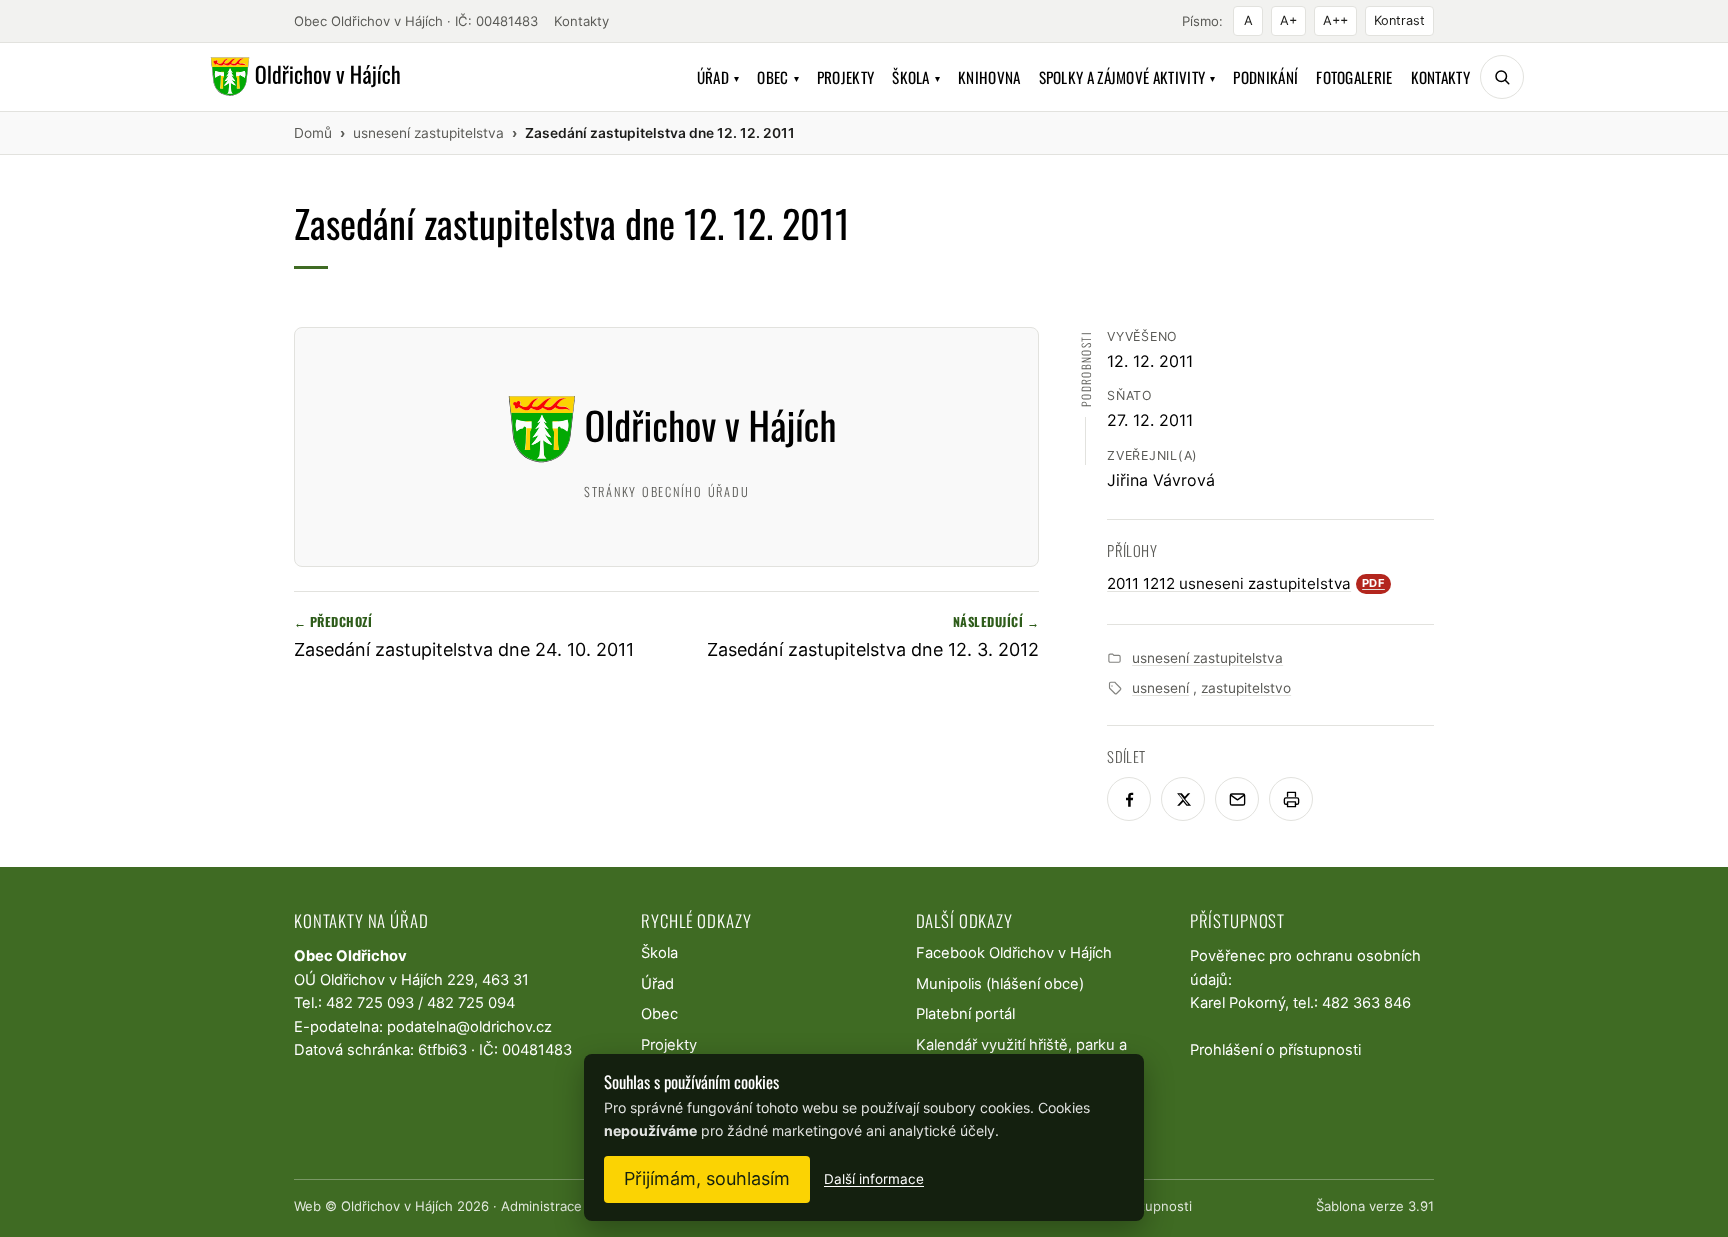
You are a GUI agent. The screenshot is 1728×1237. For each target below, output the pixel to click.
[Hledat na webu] (1502, 77)
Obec (778, 77)
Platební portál (965, 1014)
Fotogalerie (1354, 77)
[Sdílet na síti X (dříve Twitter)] (1183, 799)
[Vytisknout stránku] (1291, 799)
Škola (916, 77)
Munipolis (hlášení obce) (1000, 984)
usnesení (1160, 688)
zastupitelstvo (1246, 688)
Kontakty (581, 21)
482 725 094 (471, 1003)
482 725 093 (370, 1003)
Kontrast (1399, 20)
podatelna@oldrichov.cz (469, 1027)
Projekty (845, 77)
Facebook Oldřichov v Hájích (1014, 953)
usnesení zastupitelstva (1207, 658)
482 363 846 (1366, 1003)
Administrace (541, 1206)
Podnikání (1265, 77)
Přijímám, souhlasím (707, 1178)
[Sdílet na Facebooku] (1129, 799)
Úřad (718, 77)
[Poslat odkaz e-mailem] (1237, 799)
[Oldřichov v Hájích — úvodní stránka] (302, 77)
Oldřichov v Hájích (397, 1206)
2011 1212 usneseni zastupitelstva (1246, 583)
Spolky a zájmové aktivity (1127, 77)
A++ (1335, 20)
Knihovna (989, 77)
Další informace (874, 1179)
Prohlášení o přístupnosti (1275, 1050)
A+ (1288, 20)
